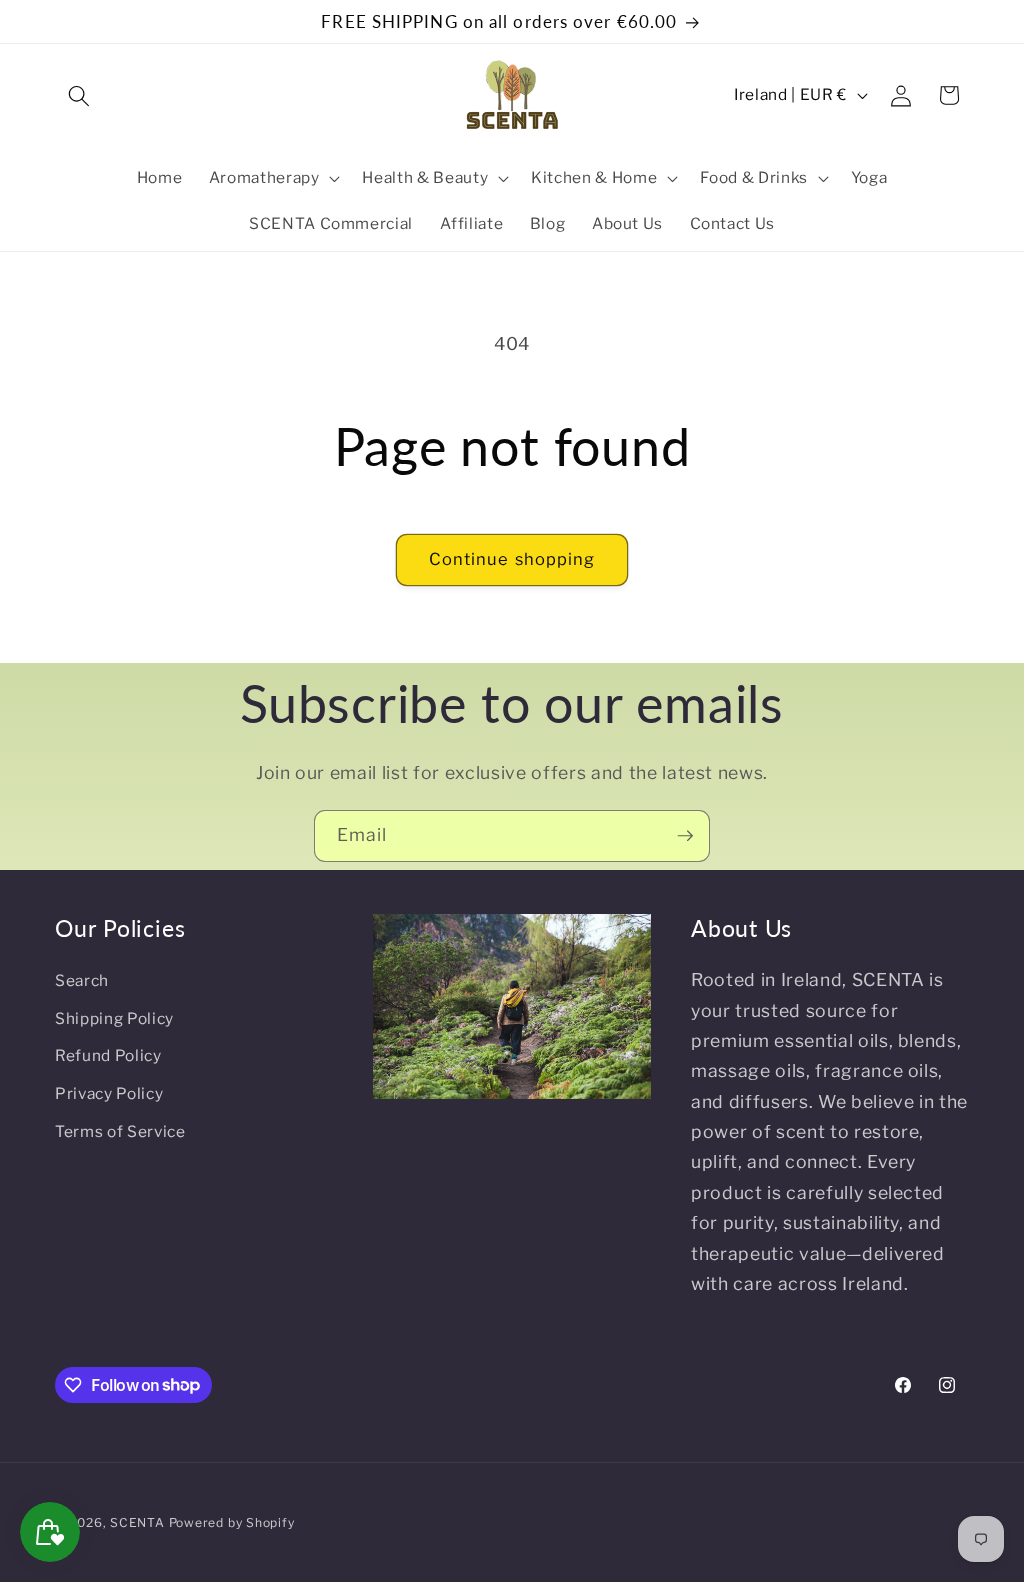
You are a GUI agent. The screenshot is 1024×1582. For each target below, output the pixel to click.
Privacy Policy (109, 1093)
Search (82, 980)
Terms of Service (120, 1131)
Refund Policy (108, 1055)
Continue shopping (512, 559)
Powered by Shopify (232, 1522)
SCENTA (137, 1522)
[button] (79, 95)
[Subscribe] (685, 836)
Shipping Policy (114, 1018)
